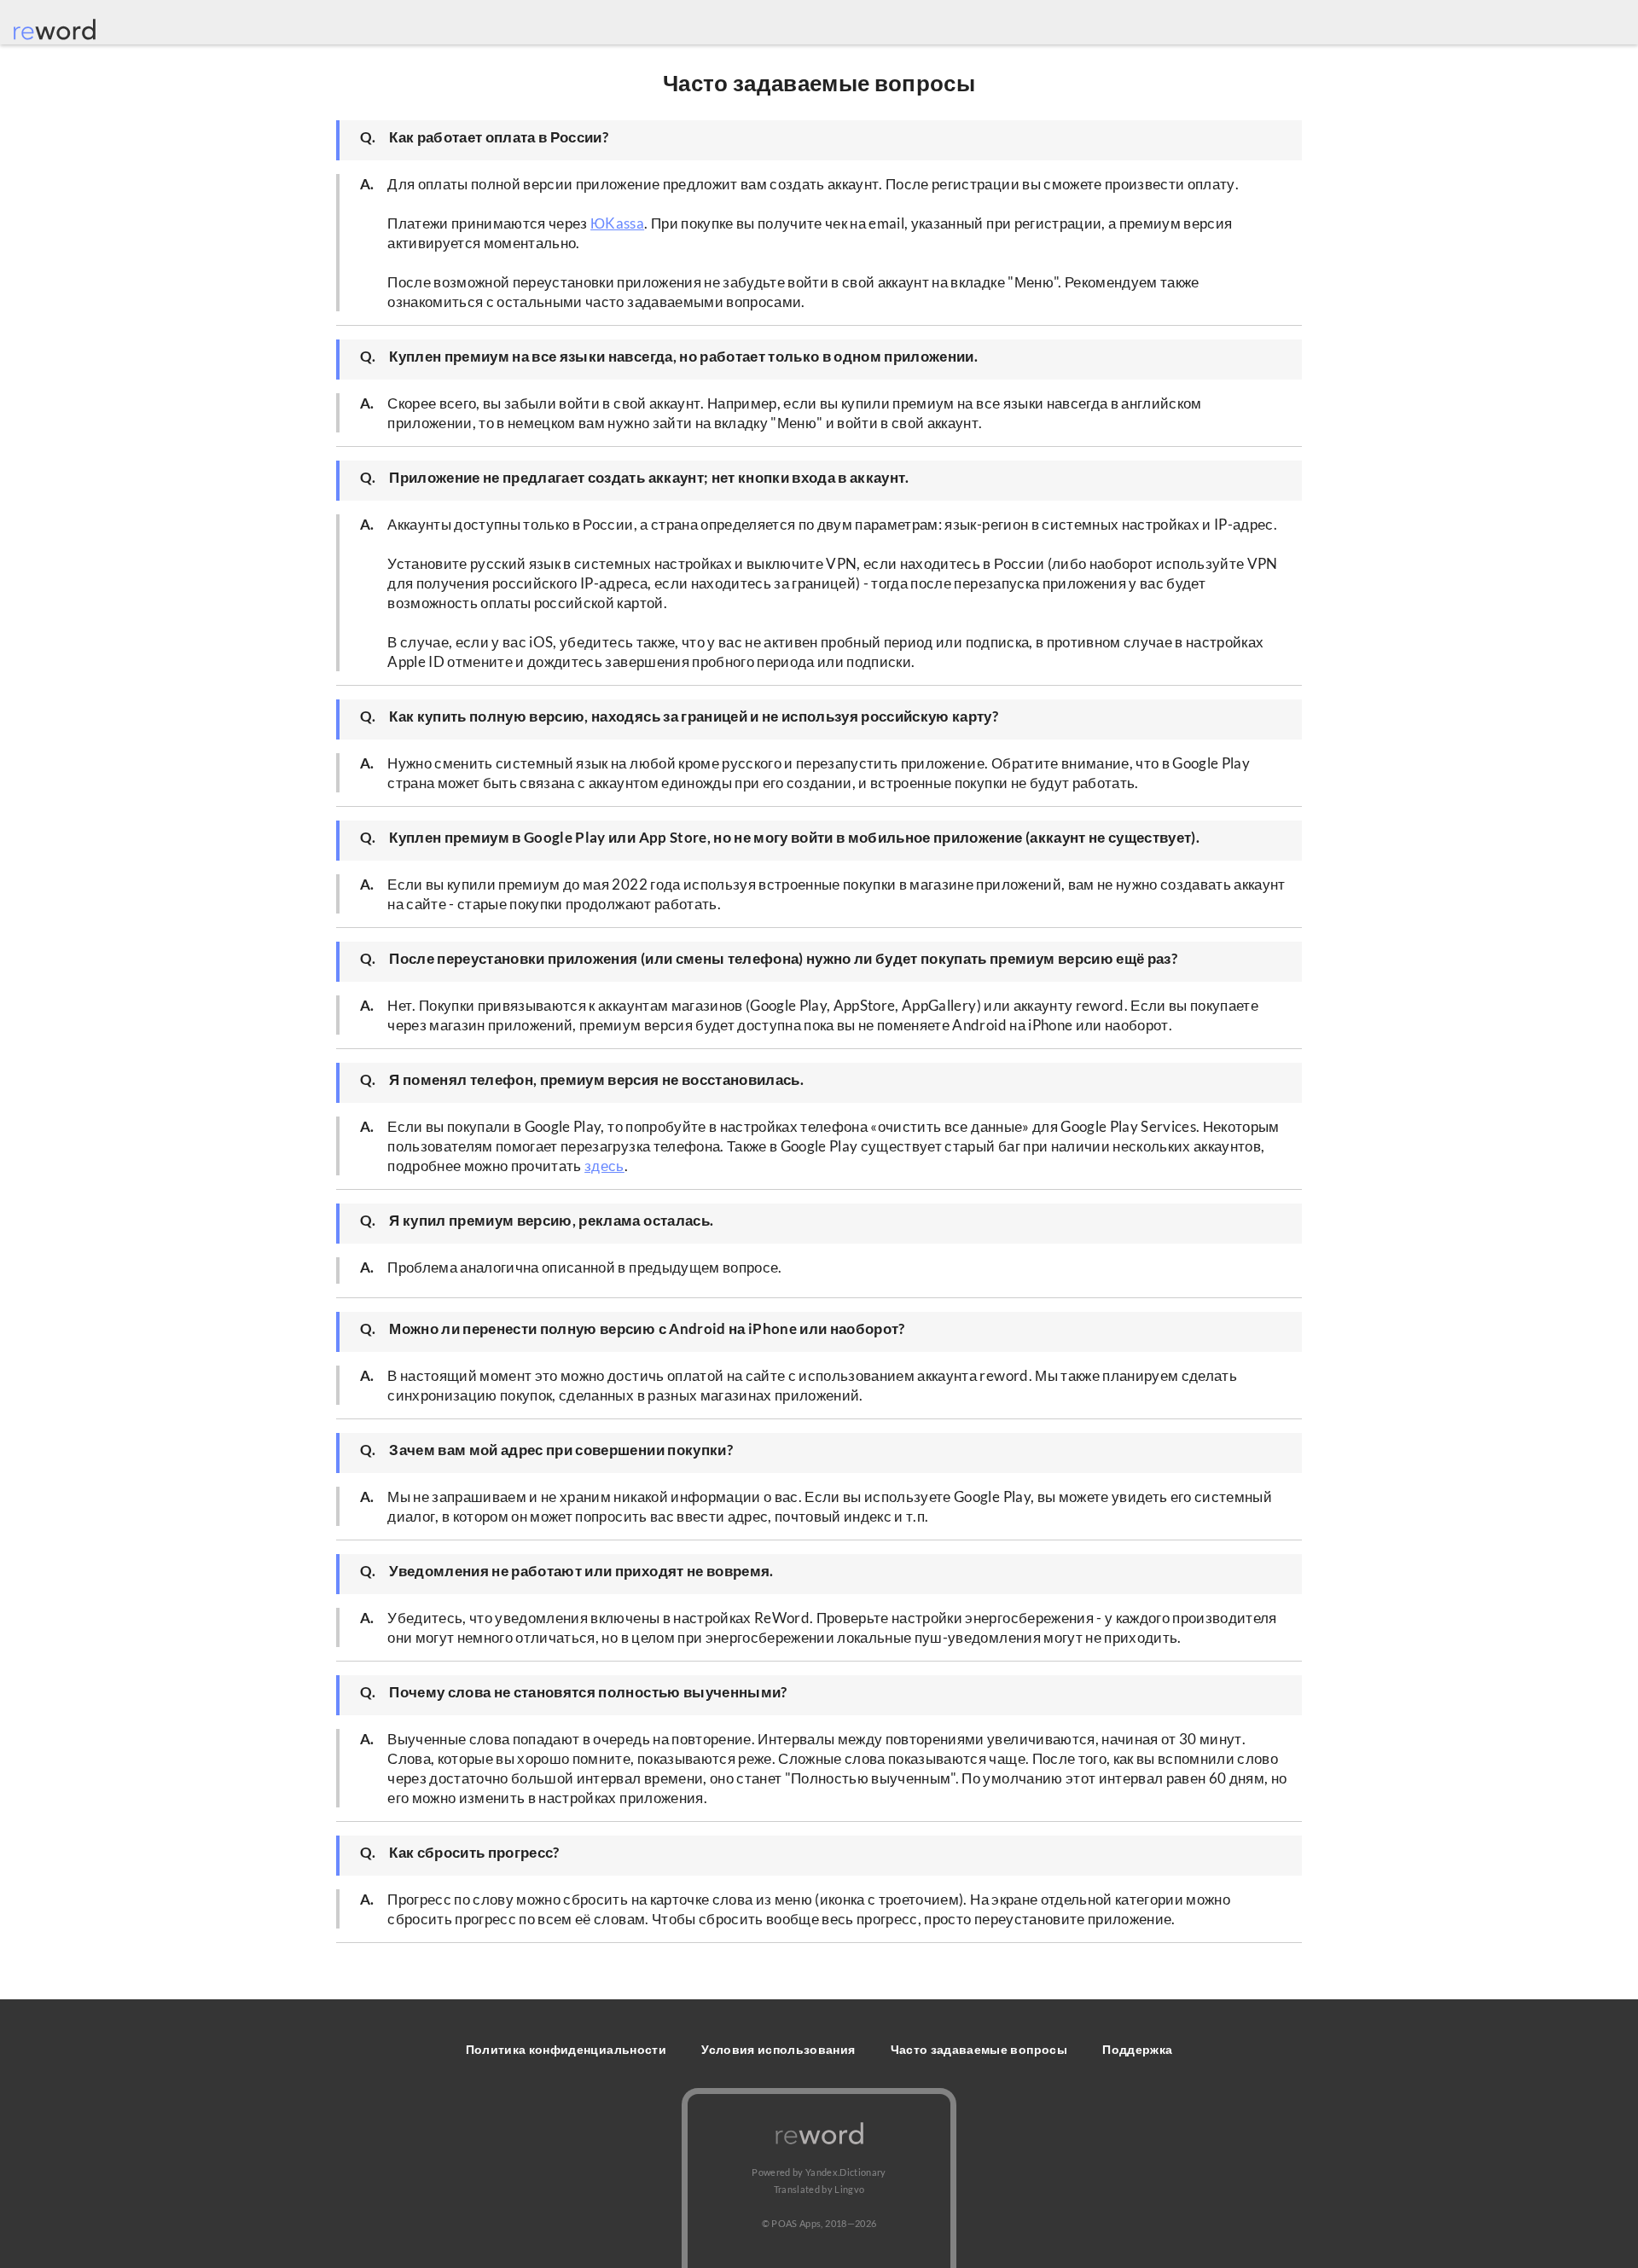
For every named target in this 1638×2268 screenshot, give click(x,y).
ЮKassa (617, 223)
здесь (604, 1166)
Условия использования (778, 2049)
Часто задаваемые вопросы (979, 2049)
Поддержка (1137, 2049)
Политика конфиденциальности (566, 2049)
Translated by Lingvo (819, 2189)
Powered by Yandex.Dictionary (819, 2172)
